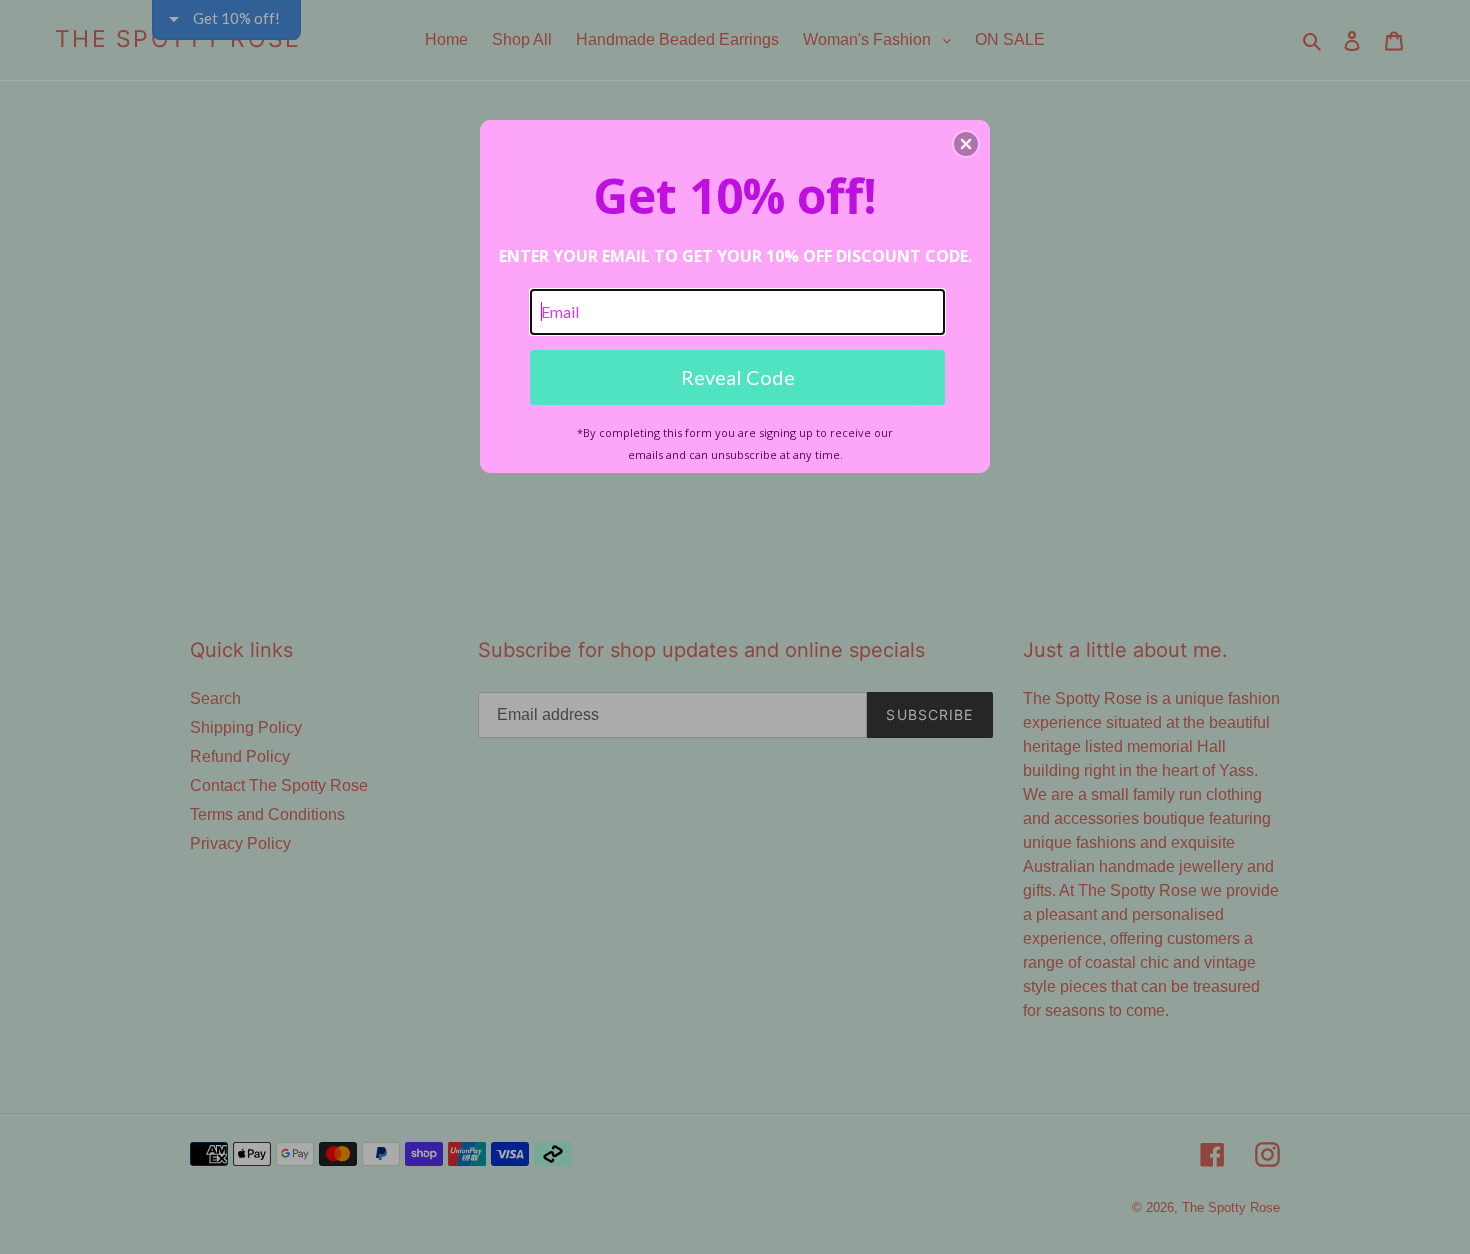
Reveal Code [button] (738, 377)
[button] (966, 144)
